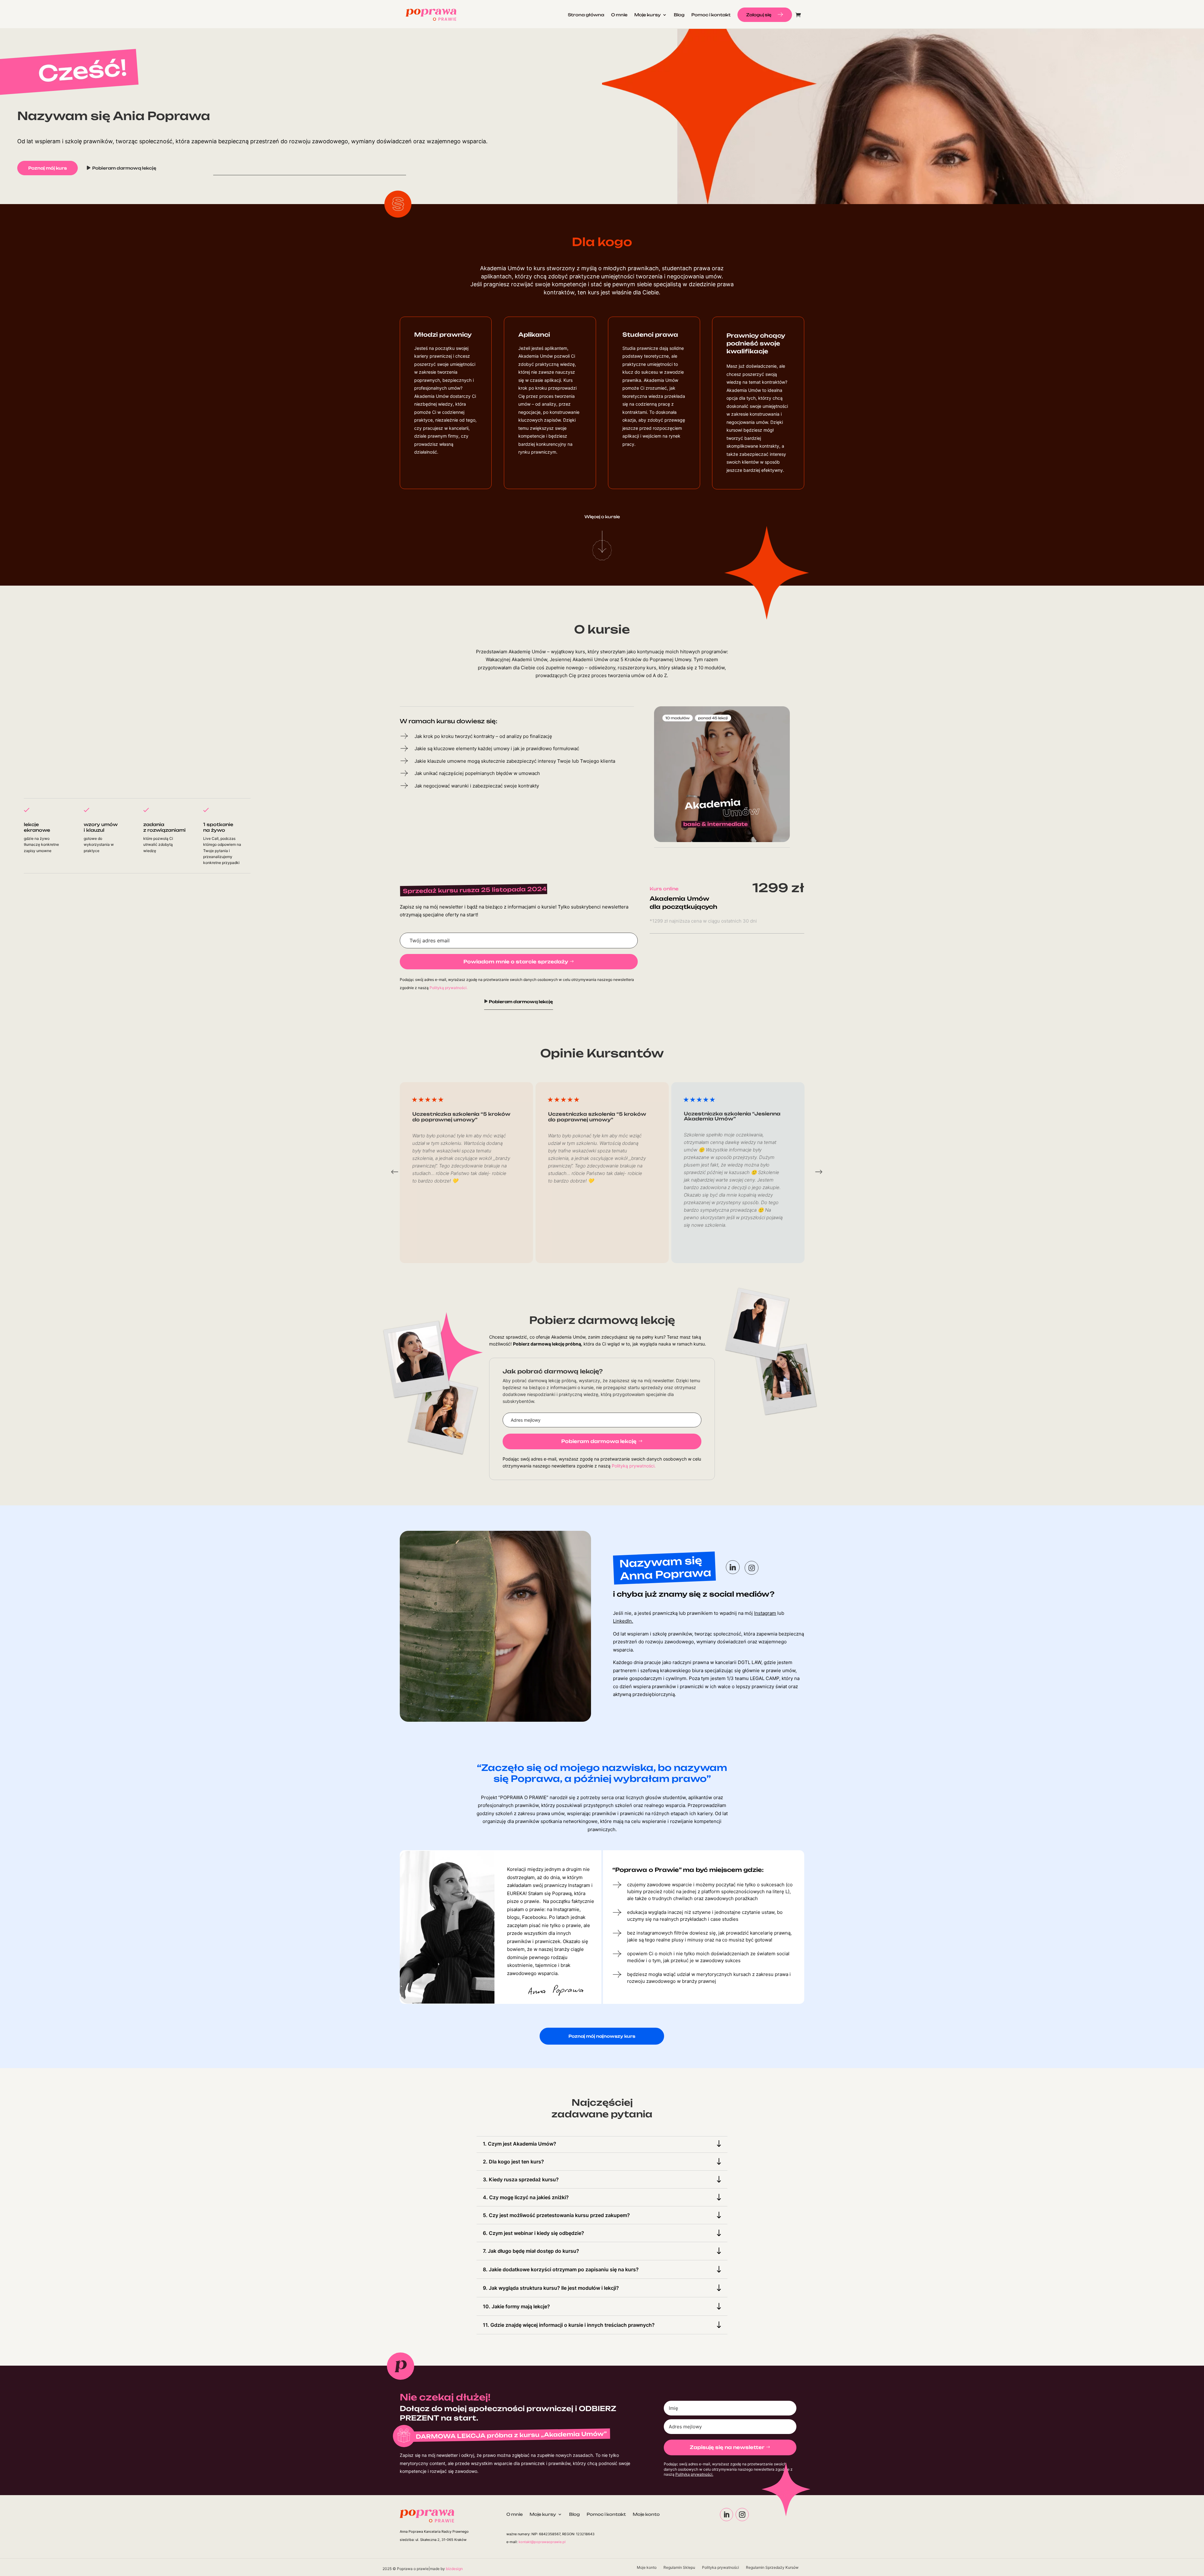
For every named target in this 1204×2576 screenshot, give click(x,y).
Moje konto (646, 2514)
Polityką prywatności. (449, 988)
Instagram (765, 1613)
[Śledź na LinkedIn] (726, 2515)
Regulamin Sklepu (679, 2568)
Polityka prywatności (721, 2568)
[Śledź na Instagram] (742, 2515)
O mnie (619, 15)
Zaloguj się (759, 15)
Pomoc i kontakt (711, 15)
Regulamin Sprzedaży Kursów (772, 2568)
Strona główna (586, 15)
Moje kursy (543, 2514)
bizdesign (454, 2569)
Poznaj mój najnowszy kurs (602, 2036)
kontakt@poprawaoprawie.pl (542, 2542)
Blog (679, 15)
